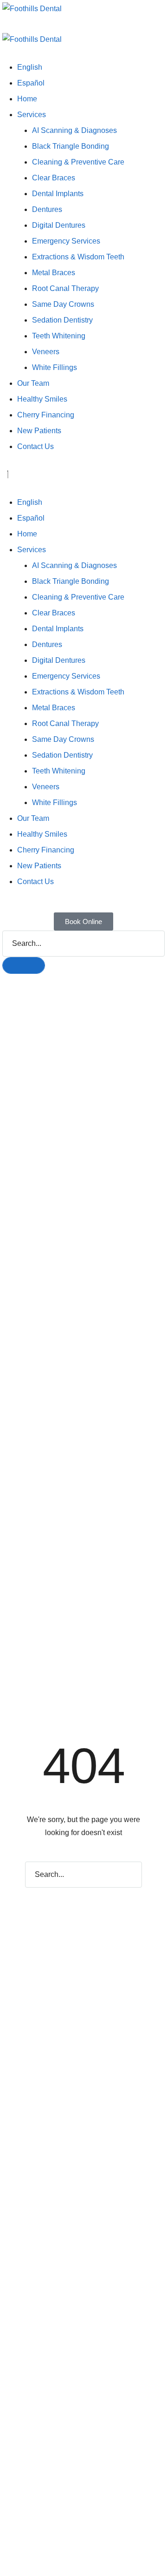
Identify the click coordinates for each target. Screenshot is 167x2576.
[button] (83, 26)
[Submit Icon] (24, 965)
